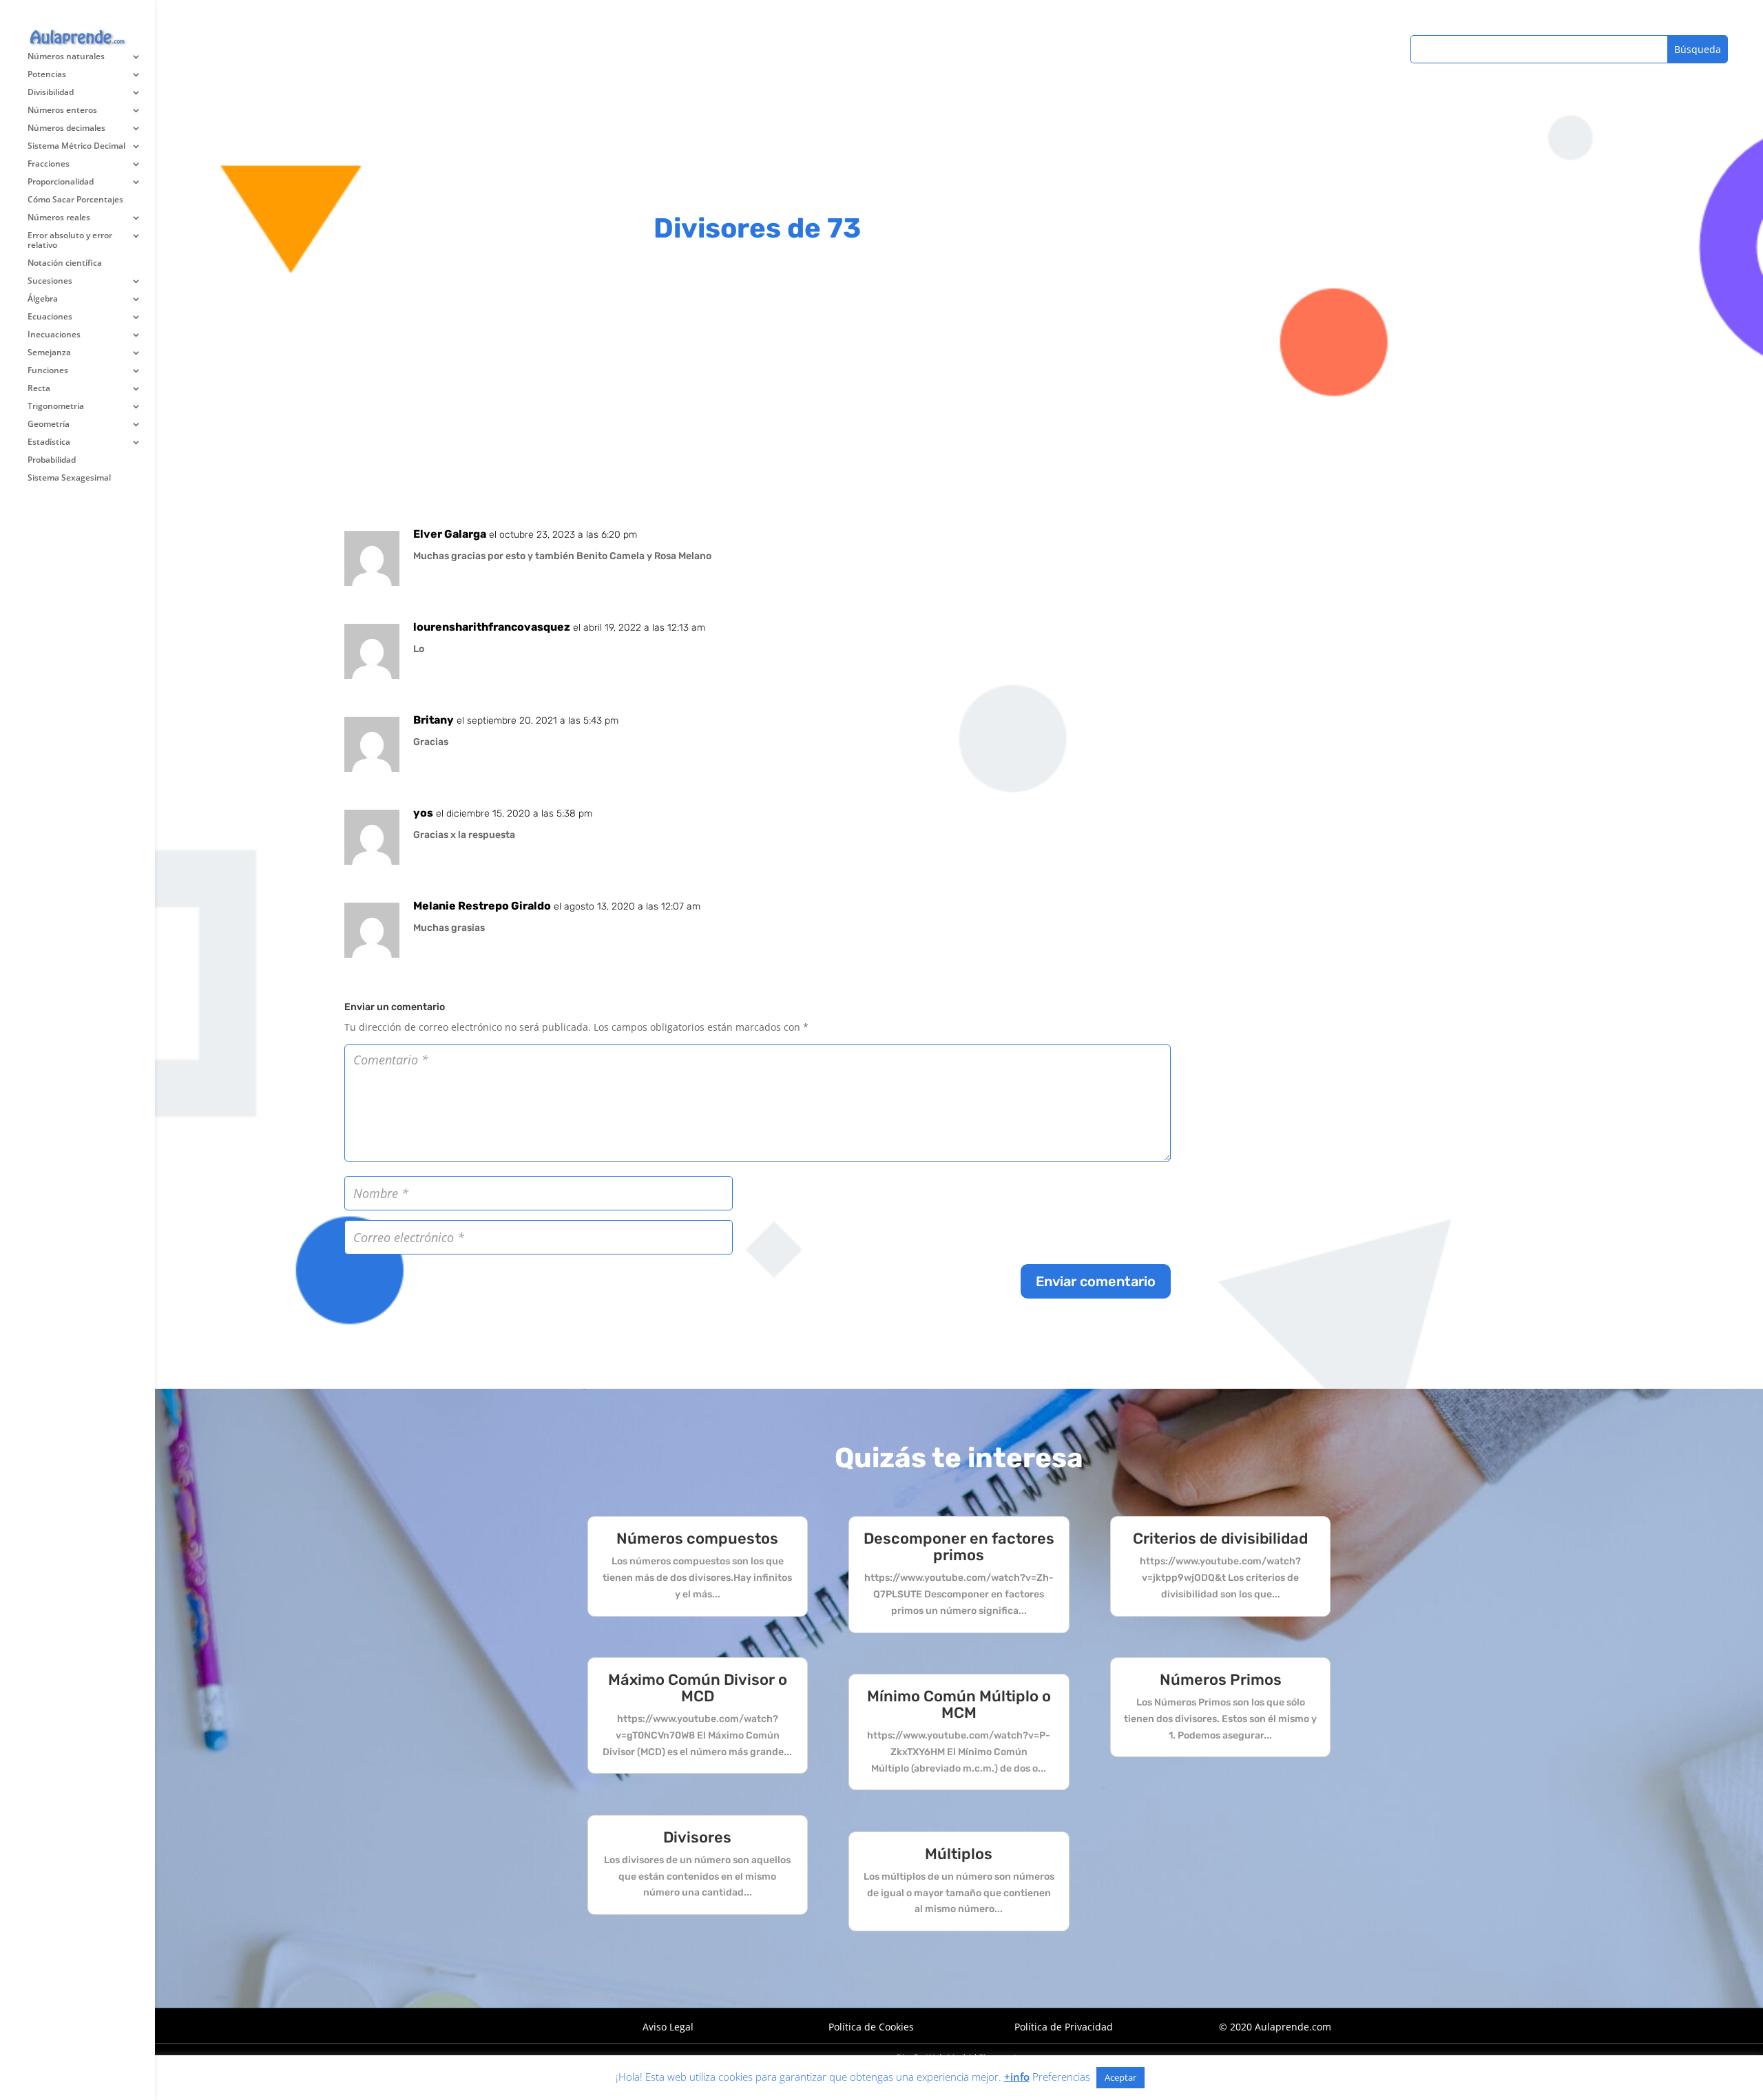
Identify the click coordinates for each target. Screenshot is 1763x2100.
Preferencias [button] (1061, 2077)
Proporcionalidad (61, 182)
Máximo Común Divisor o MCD (698, 1688)
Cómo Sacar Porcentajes (75, 200)
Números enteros (62, 111)
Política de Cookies (871, 2027)
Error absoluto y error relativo (70, 241)
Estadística (49, 442)
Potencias (47, 75)
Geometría (49, 424)
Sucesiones (50, 281)
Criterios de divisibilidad (1220, 1539)
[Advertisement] (758, 388)
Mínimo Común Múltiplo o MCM (959, 1704)
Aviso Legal (668, 2027)
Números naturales (66, 57)
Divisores (697, 1837)
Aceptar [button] (1120, 2077)
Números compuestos (697, 1539)
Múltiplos (959, 1854)
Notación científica (65, 263)
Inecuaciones (54, 335)
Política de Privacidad (1064, 2027)
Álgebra (43, 299)
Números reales (59, 218)
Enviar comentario (1096, 1281)
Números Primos (1221, 1680)
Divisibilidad (51, 93)
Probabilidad (52, 460)
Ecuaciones (50, 317)
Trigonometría (56, 407)
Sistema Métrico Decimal (76, 146)
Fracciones (49, 164)
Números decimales (66, 128)
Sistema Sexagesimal (69, 478)
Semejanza (49, 353)
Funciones (48, 371)
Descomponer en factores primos (959, 1547)
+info (1017, 2077)
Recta (39, 389)
